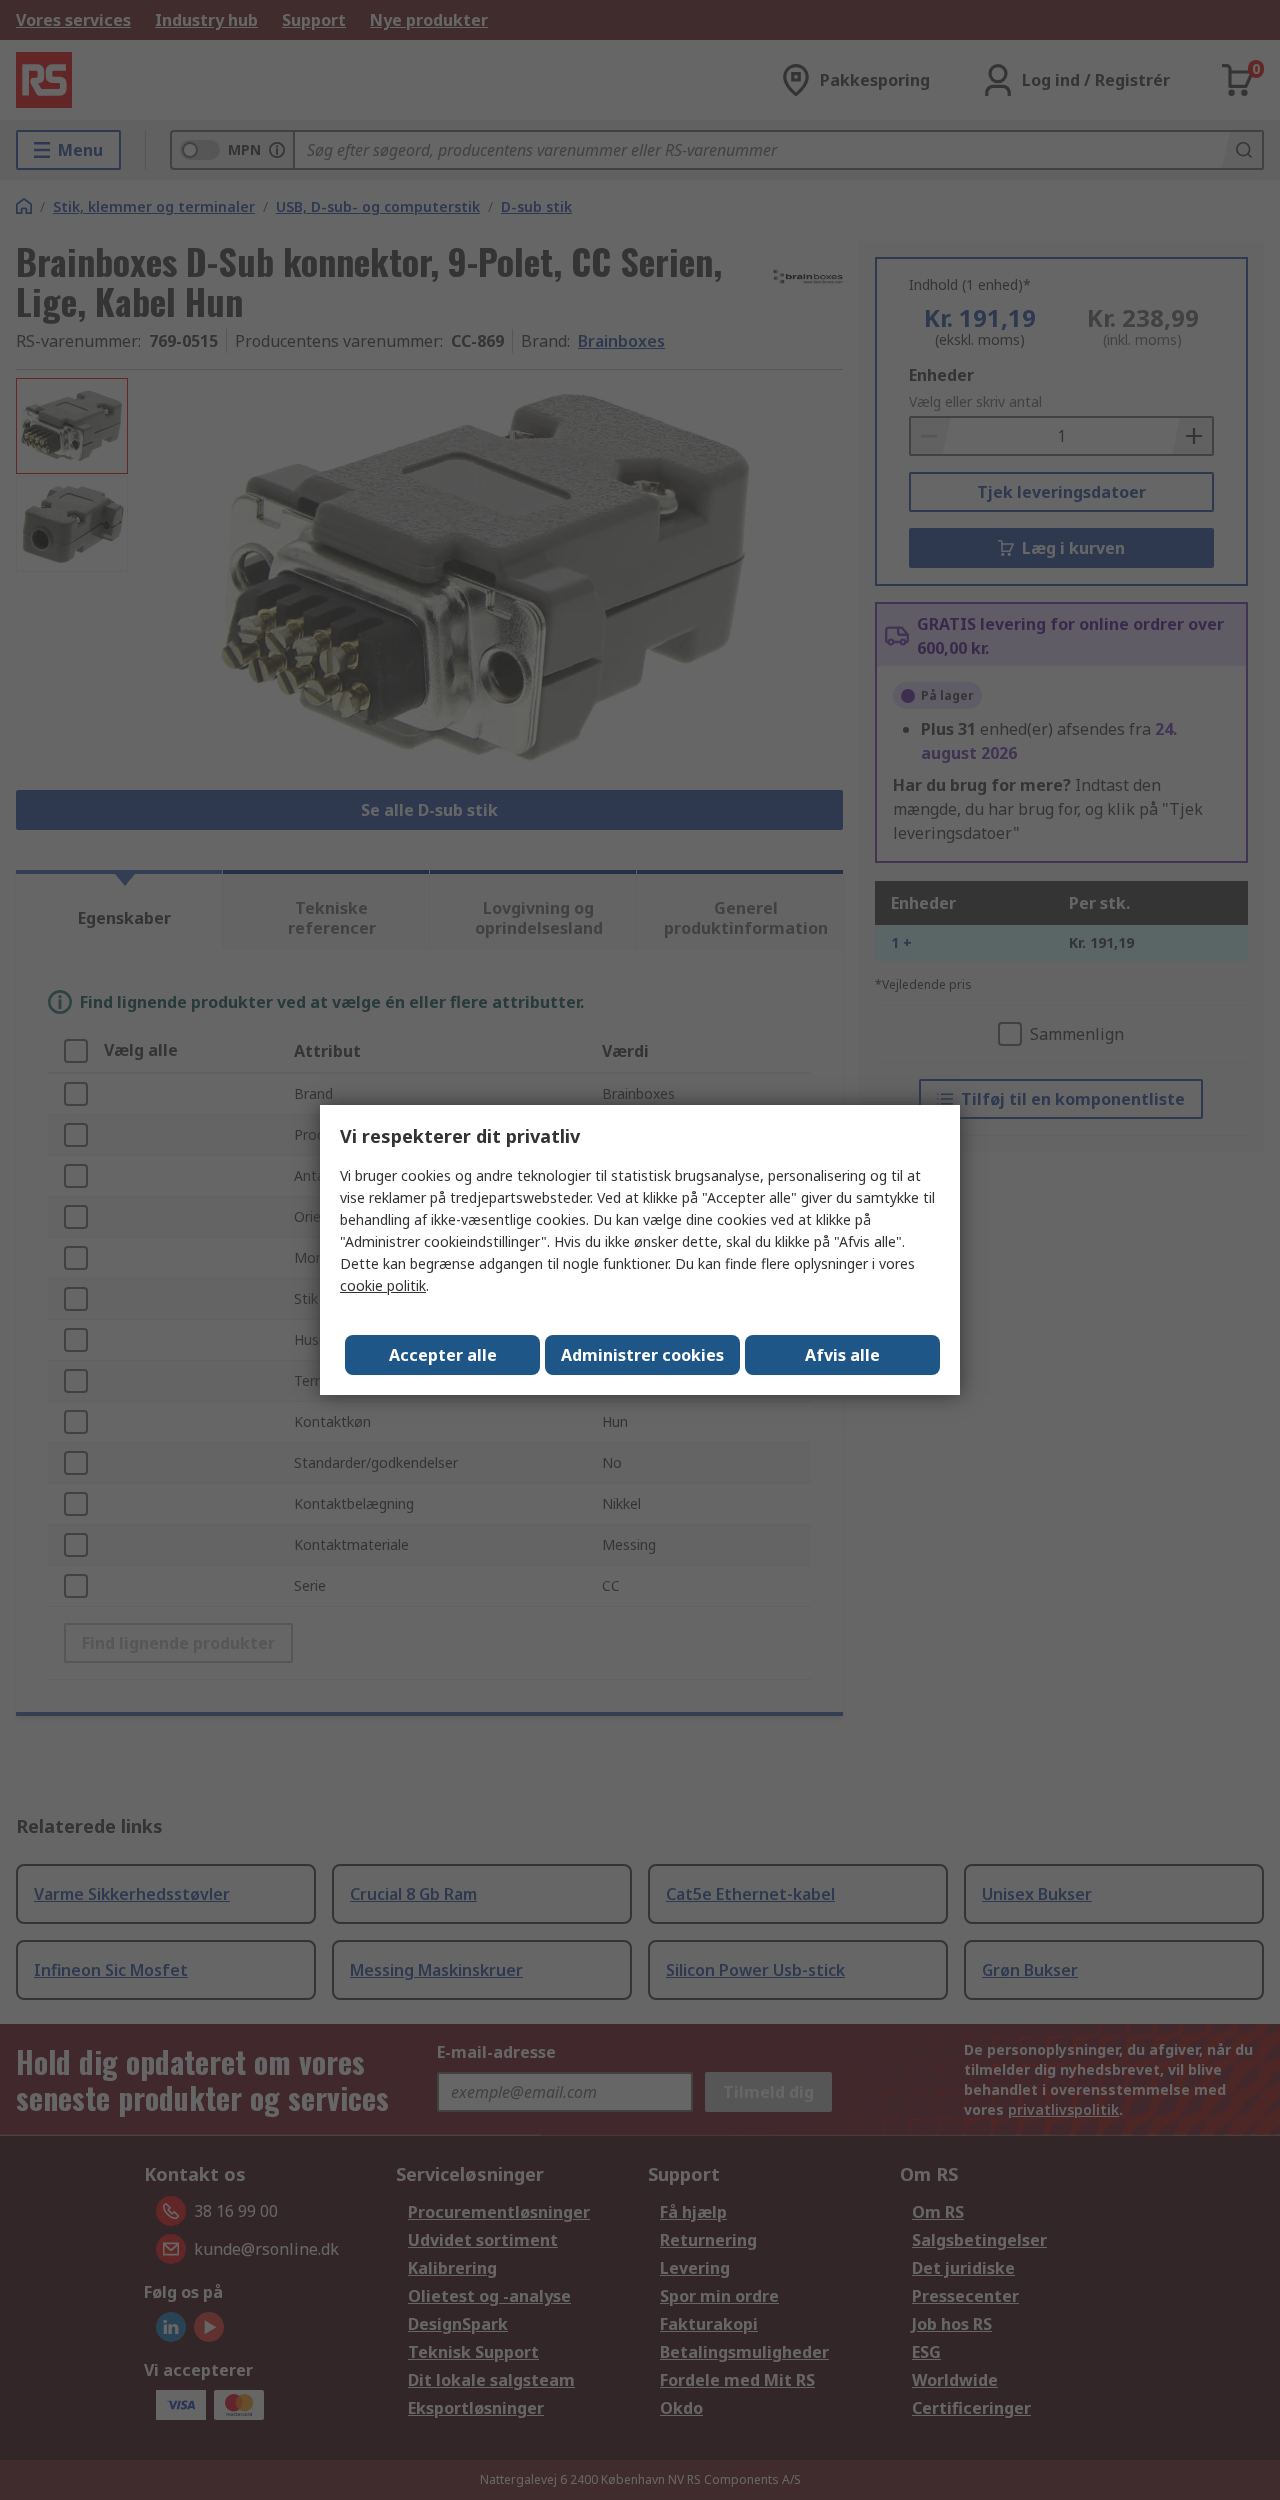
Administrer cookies (642, 1355)
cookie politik (383, 1285)
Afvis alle (842, 1355)
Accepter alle (443, 1355)
